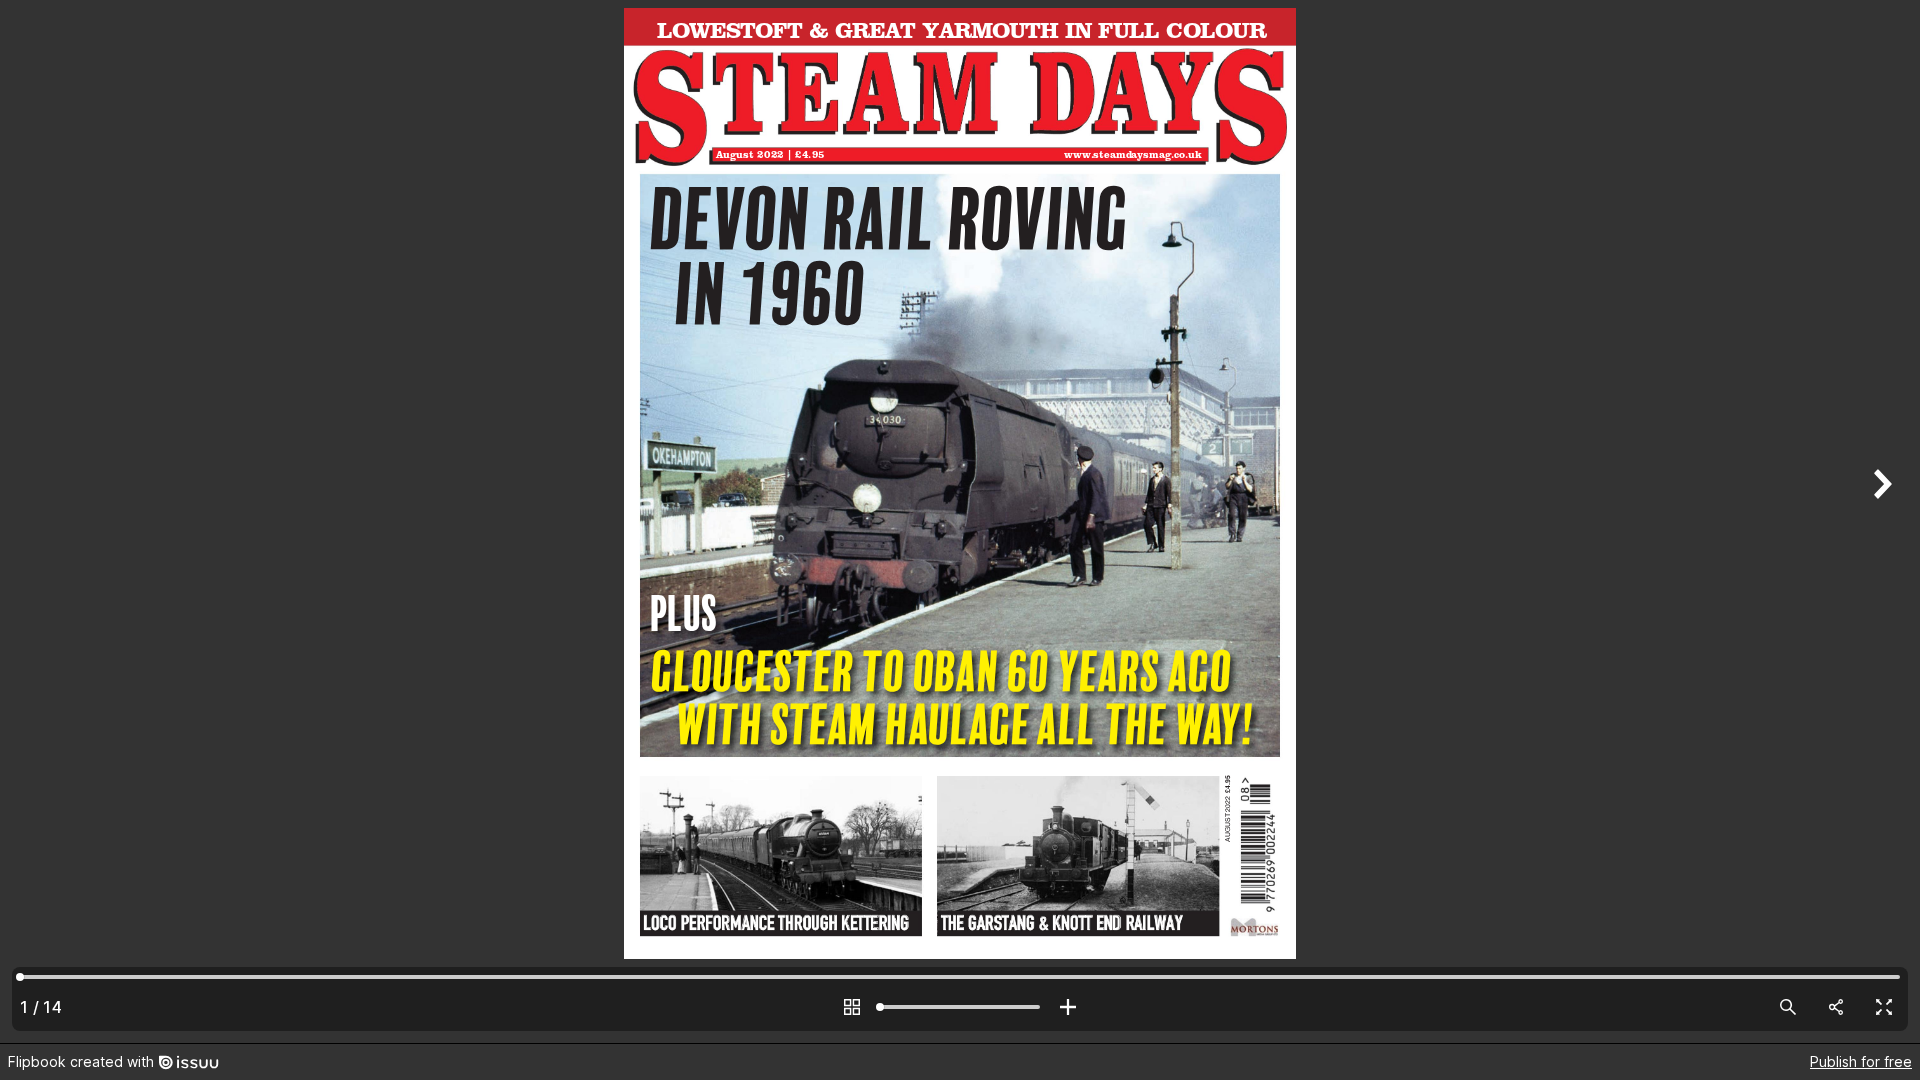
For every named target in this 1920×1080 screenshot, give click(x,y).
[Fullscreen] (1884, 1007)
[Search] (1788, 1007)
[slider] (960, 1007)
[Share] (1836, 1007)
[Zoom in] (1068, 1007)
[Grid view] (852, 1007)
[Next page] (1880, 521)
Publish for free (1861, 1061)
